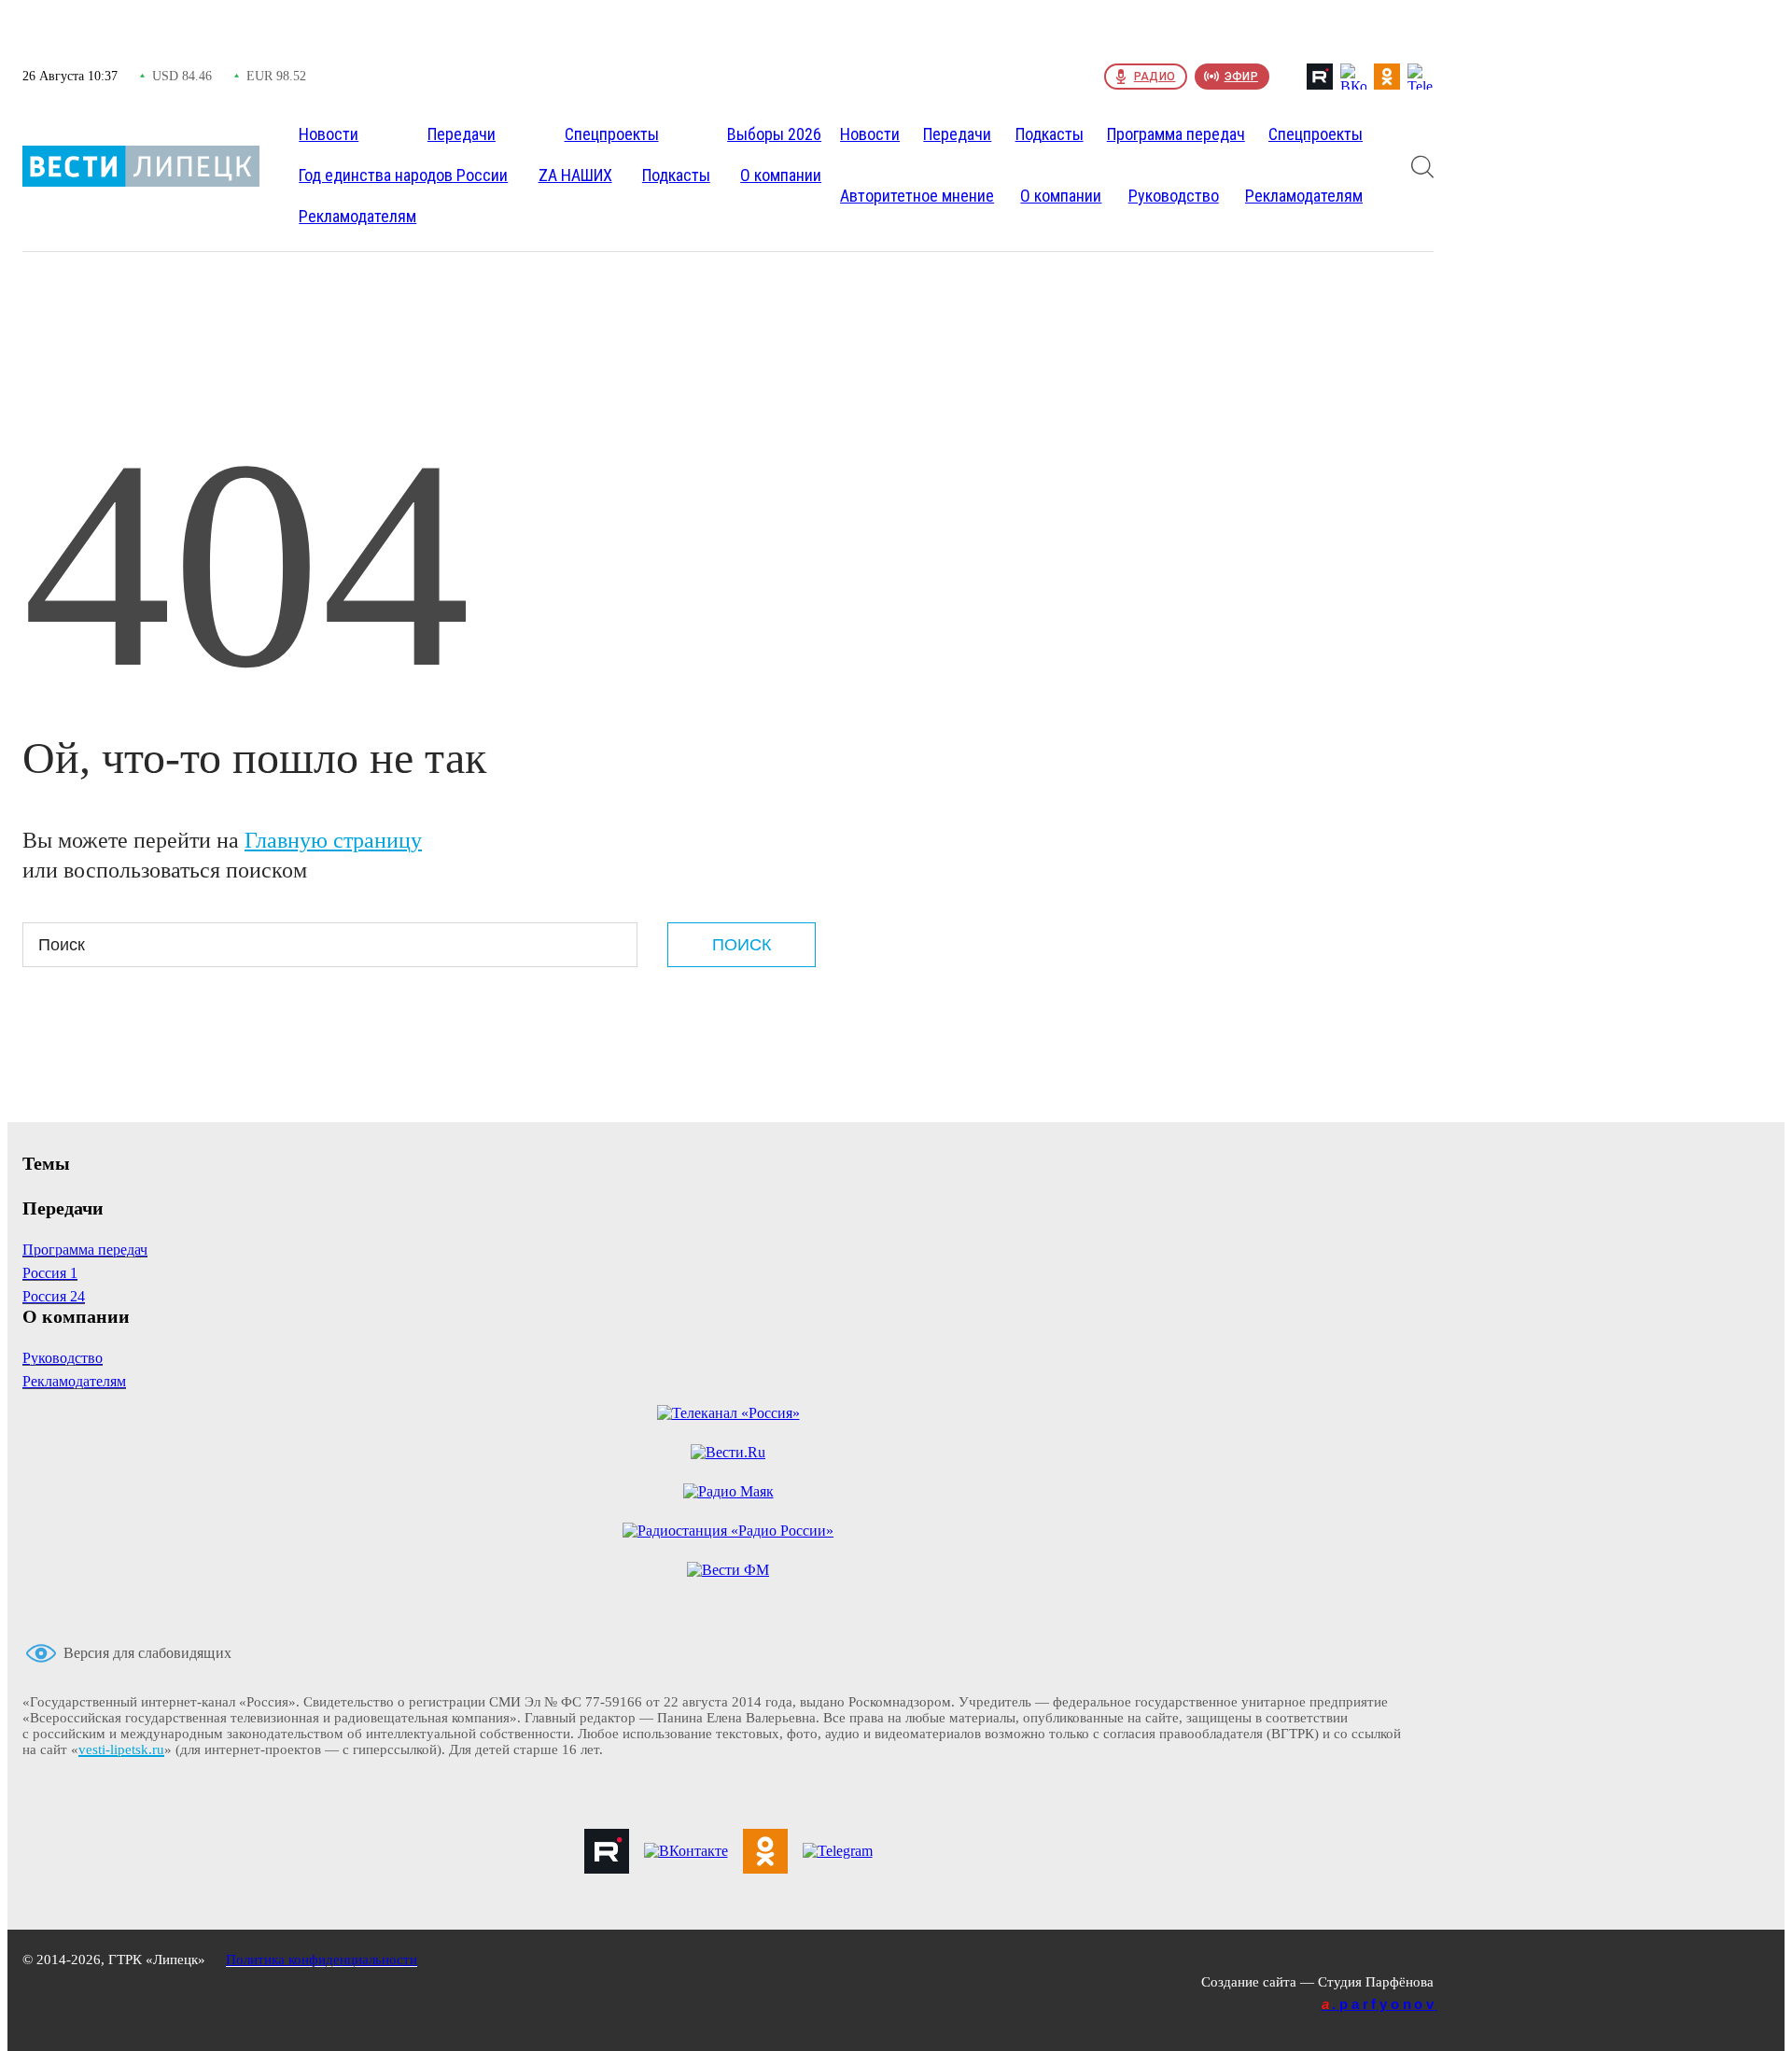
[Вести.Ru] (728, 1453)
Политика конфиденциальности (322, 1960)
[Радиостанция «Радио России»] (728, 1531)
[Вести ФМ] (728, 1570)
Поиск (742, 945)
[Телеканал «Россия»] (728, 1413)
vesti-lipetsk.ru (121, 1749)
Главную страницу (333, 840)
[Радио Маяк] (728, 1492)
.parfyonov (1379, 2004)
